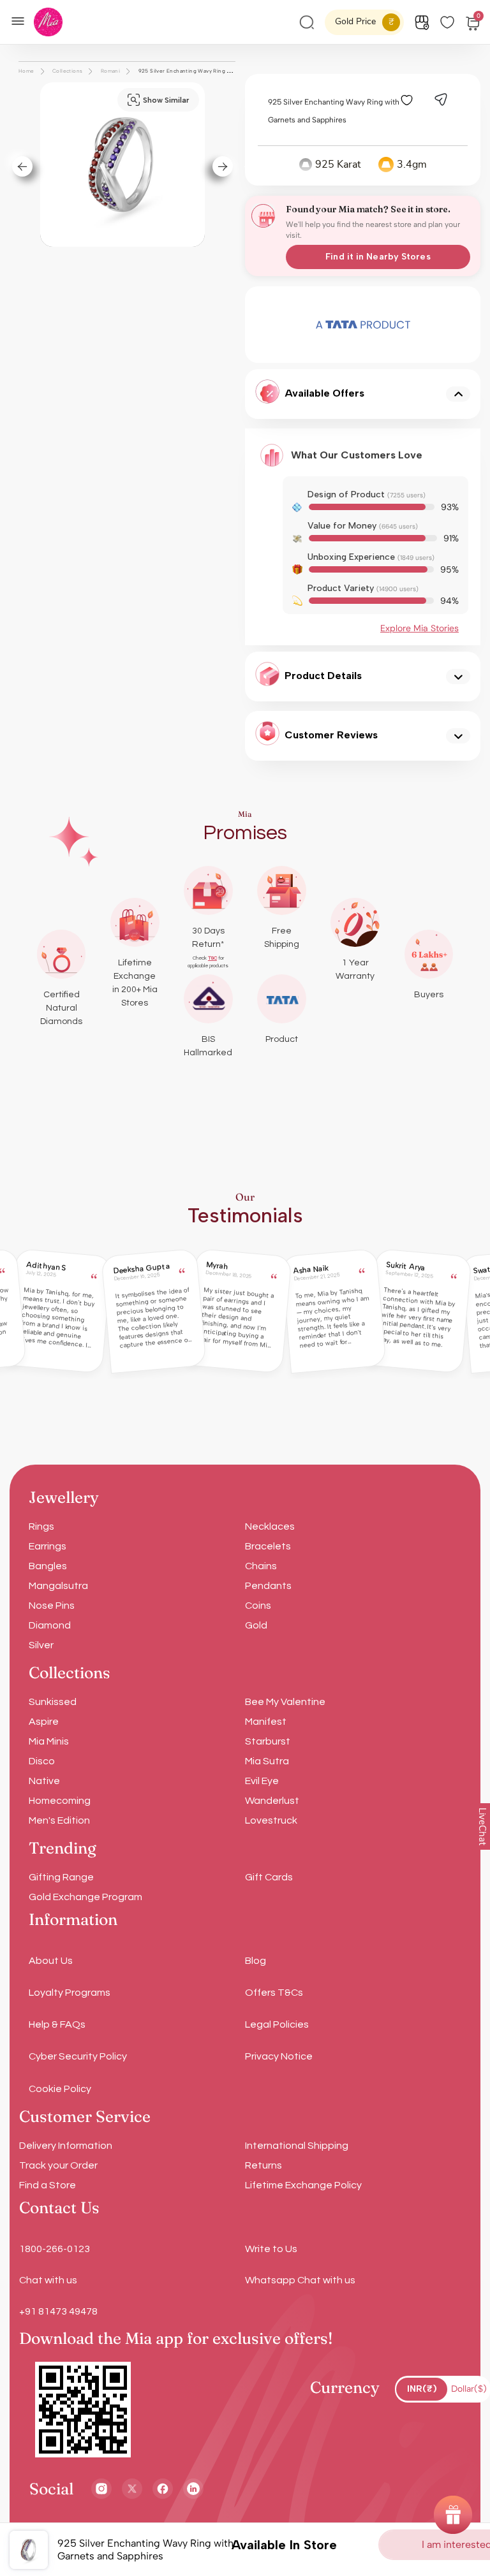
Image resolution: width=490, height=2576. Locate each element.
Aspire (44, 1722)
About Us (51, 1961)
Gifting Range (61, 1877)
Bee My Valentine (285, 1702)
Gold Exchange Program (85, 1897)
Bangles (48, 1566)
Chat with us (48, 2280)
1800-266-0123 (55, 2249)
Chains (261, 1566)
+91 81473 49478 (58, 2311)
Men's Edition (59, 1820)
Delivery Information (66, 2146)
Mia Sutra (267, 1761)
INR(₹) (422, 2389)
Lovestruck (271, 1820)
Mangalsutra (58, 1586)
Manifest (266, 1722)
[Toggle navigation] (22, 20)
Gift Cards (269, 1877)
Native (44, 1781)
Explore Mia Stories (419, 628)
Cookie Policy (60, 2089)
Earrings (48, 1546)
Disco (42, 1761)
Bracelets (268, 1546)
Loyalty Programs (70, 1993)
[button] (17, 166)
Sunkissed (53, 1702)
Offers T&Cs (274, 1993)
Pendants (268, 1586)
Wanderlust (272, 1801)
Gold (256, 1625)
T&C (212, 958)
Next (468, 325)
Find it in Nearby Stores (378, 257)
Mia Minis (49, 1741)
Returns (264, 2165)
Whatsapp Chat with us (300, 2280)
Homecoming (60, 1801)
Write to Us (271, 2249)
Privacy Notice (279, 2056)
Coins (258, 1606)
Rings (41, 1526)
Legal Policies (277, 2024)
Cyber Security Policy (78, 2056)
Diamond (50, 1625)
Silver (41, 1645)
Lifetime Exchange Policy (303, 2185)
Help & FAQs (57, 2024)
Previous (258, 325)
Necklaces (270, 1526)
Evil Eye (262, 1781)
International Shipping (297, 2146)
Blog (256, 1961)
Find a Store (48, 2185)
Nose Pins (52, 1606)
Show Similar (166, 100)
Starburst (268, 1741)
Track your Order (58, 2165)
